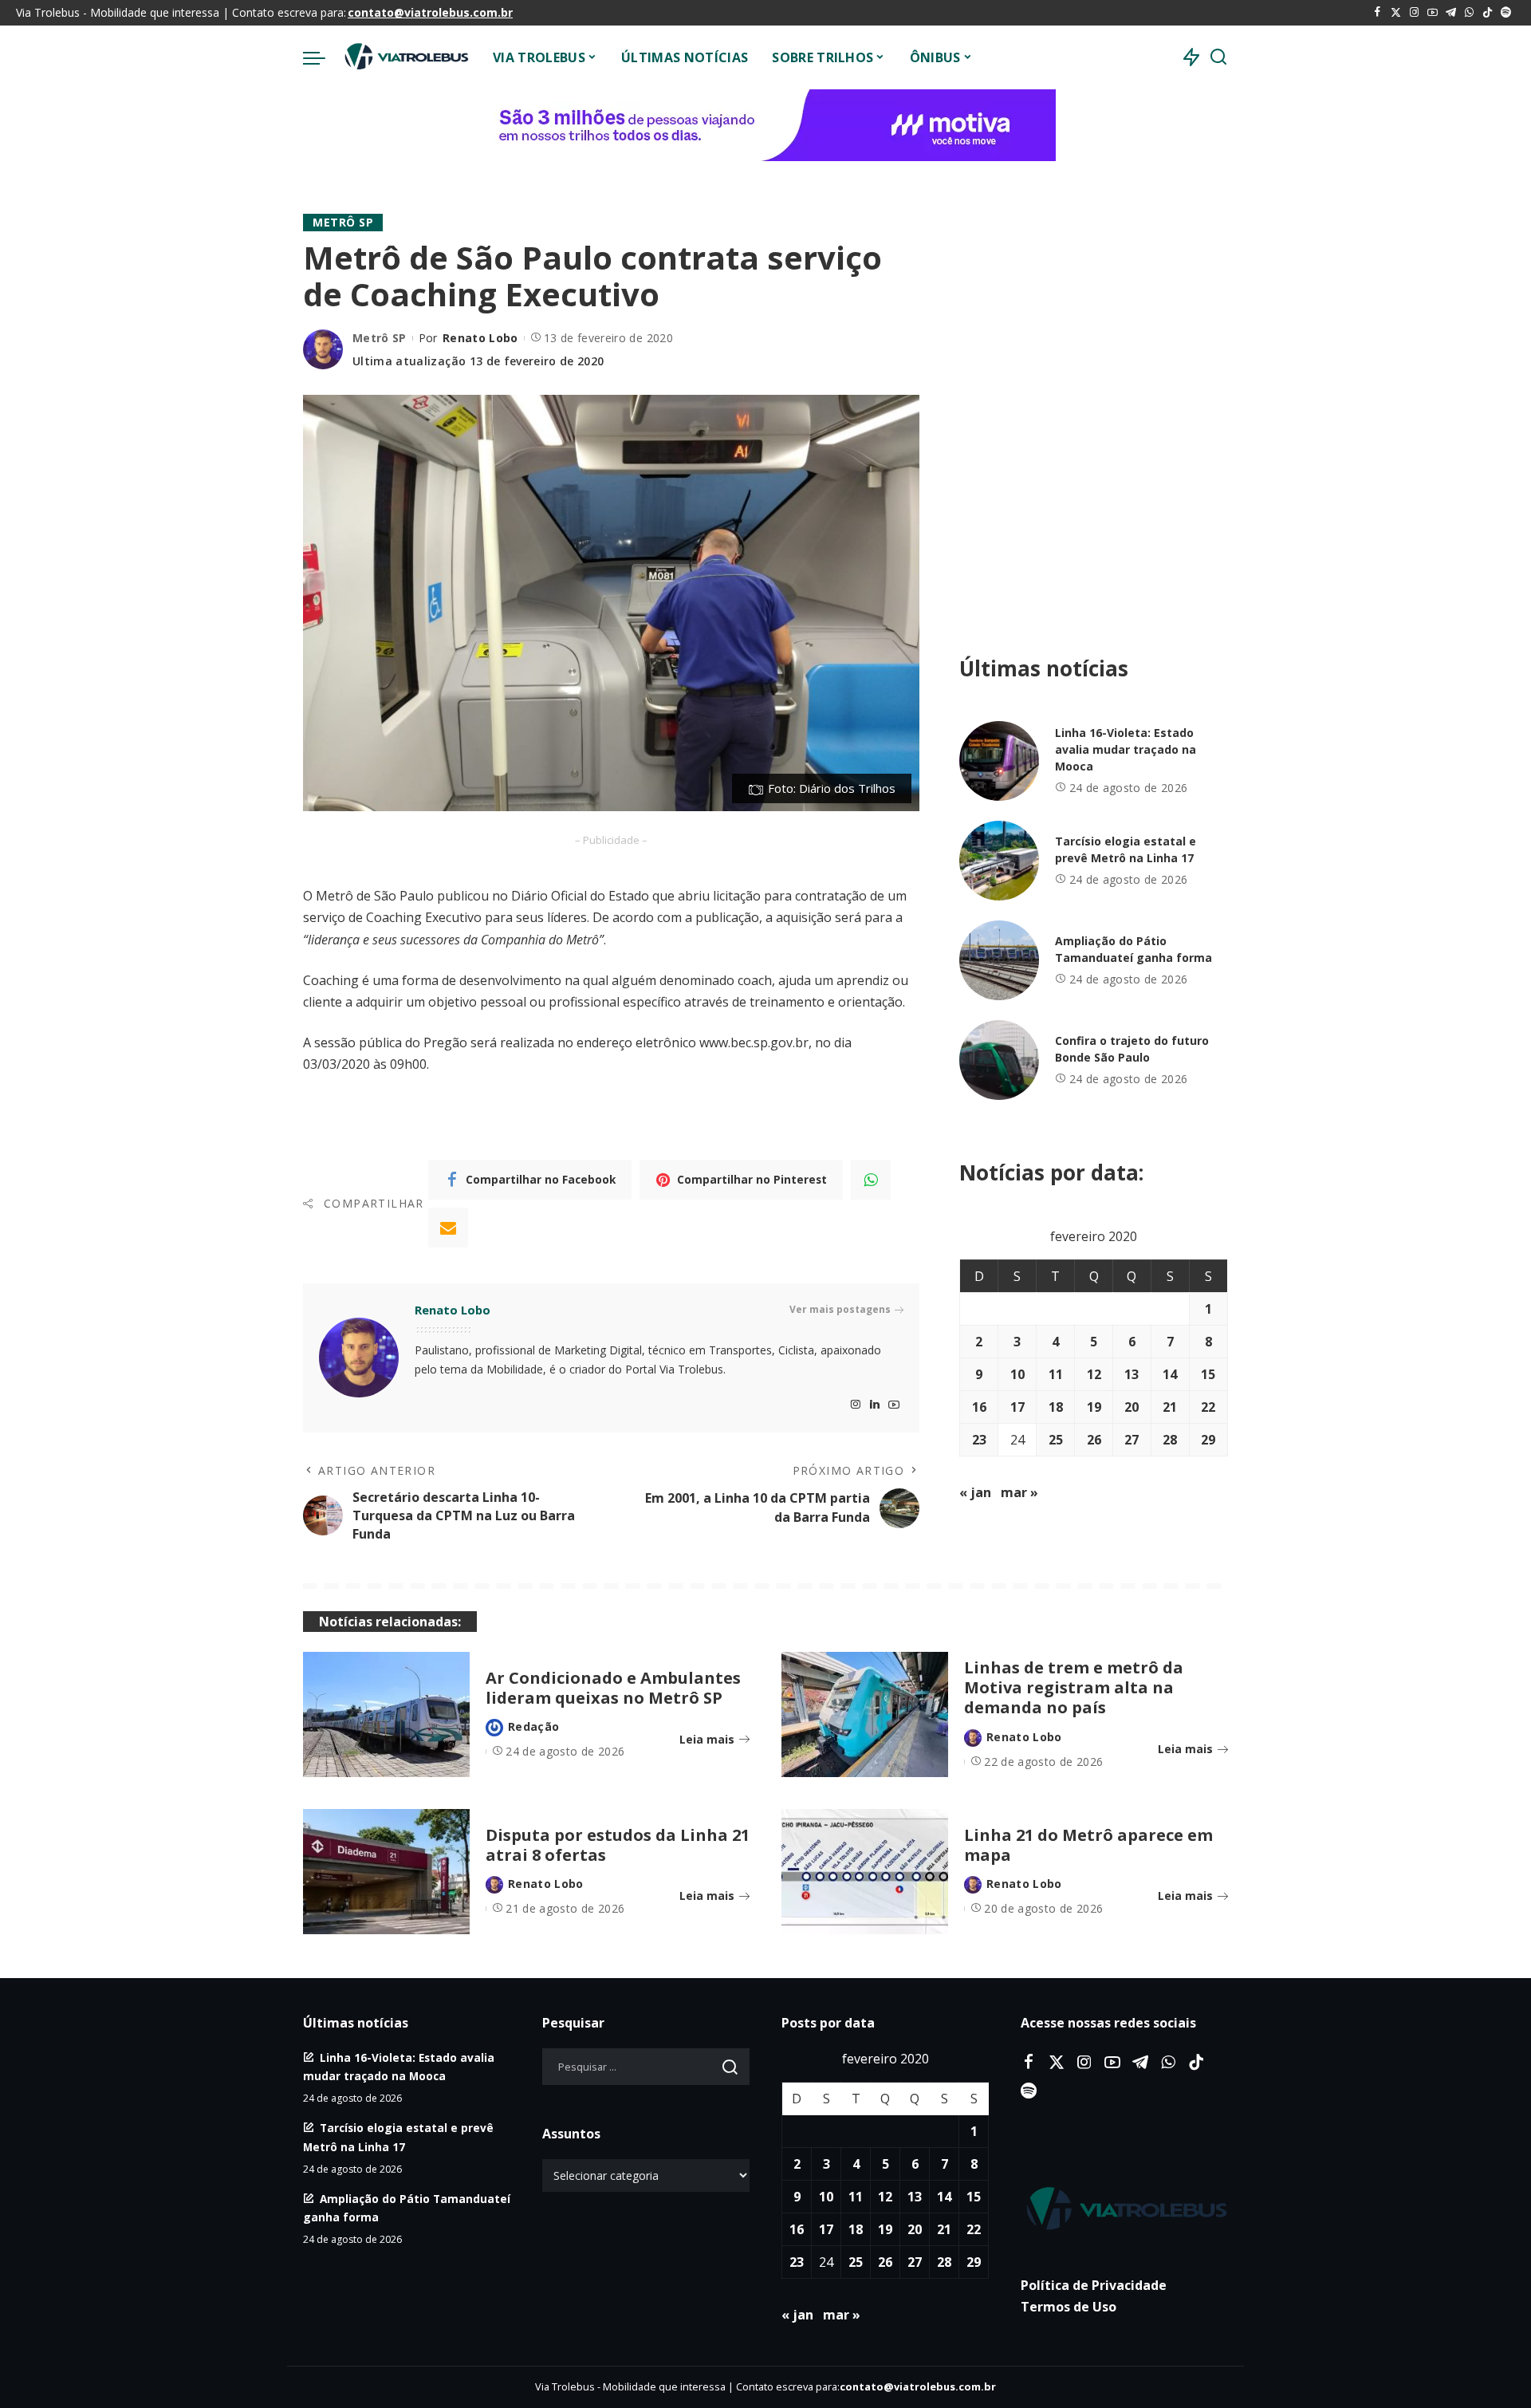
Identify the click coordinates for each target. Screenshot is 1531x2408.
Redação (533, 1726)
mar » (1019, 1492)
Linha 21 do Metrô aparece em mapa (1088, 1845)
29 (1208, 1440)
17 (1017, 1407)
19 (1094, 1407)
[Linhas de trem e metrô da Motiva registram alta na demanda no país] (865, 1714)
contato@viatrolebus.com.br (430, 12)
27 (1132, 1440)
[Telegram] (1451, 13)
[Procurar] (1218, 57)
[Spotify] (1506, 13)
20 (1132, 1407)
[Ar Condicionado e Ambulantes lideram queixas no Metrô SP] (386, 1714)
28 (1170, 1440)
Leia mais (707, 1739)
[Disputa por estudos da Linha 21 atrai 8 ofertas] (386, 1872)
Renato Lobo (480, 338)
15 (1208, 1374)
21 (1170, 1407)
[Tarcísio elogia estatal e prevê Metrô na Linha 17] (999, 861)
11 (1056, 1374)
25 (1056, 1440)
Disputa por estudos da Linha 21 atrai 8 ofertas (618, 1845)
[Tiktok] (1488, 13)
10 (1017, 1374)
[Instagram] (1414, 13)
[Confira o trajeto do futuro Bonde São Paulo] (999, 1060)
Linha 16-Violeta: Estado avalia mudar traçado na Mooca (1126, 749)
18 (1056, 1407)
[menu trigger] (322, 57)
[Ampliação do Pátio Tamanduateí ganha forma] (999, 960)
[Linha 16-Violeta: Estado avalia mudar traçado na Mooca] (999, 761)
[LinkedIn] (875, 1405)
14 (1170, 1374)
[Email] (448, 1228)
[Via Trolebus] (405, 57)
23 (979, 1440)
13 (1132, 1374)
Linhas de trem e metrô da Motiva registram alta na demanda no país (1074, 1687)
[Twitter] (1396, 13)
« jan (975, 1492)
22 (1208, 1407)
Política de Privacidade (1094, 2285)
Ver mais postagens (840, 1309)
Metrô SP (343, 222)
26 (1094, 1440)
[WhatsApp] (1469, 13)
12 (1094, 1374)
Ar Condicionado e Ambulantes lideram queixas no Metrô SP (613, 1688)
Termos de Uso (1069, 2307)
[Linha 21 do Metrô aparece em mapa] (865, 1872)
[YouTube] (1433, 13)
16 (979, 1407)
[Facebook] (1378, 13)
